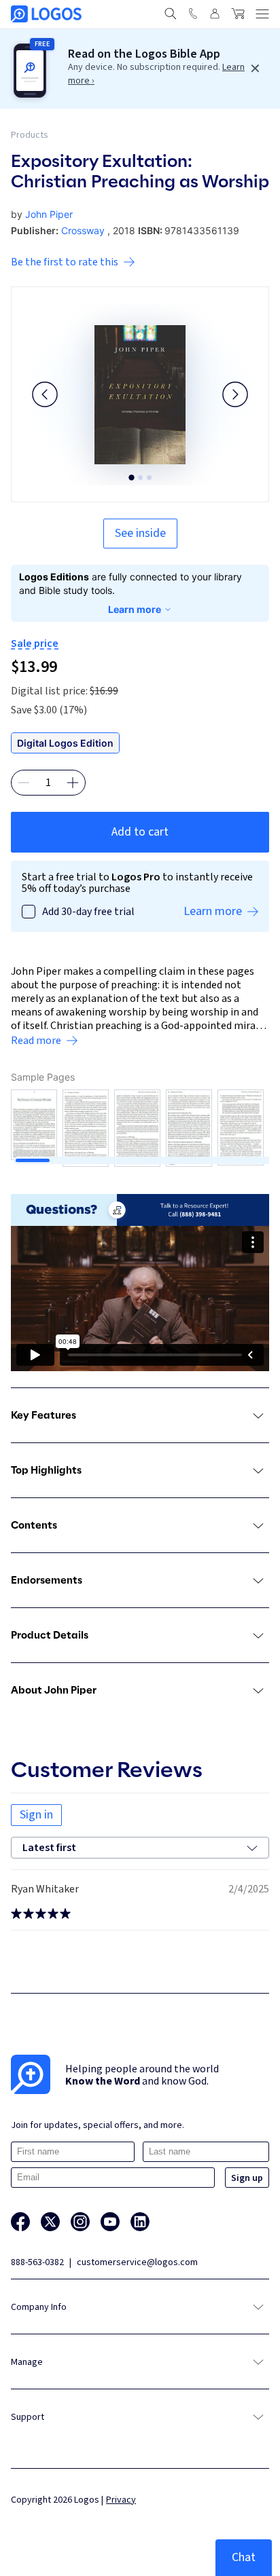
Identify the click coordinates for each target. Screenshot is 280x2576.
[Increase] (73, 783)
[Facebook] (20, 2222)
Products (30, 135)
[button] (45, 394)
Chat (244, 2557)
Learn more (135, 609)
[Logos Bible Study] (46, 14)
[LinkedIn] (140, 2222)
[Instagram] (80, 2222)
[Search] (171, 14)
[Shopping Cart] (238, 14)
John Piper (49, 214)
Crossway (83, 230)
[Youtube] (110, 2222)
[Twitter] (50, 2222)
